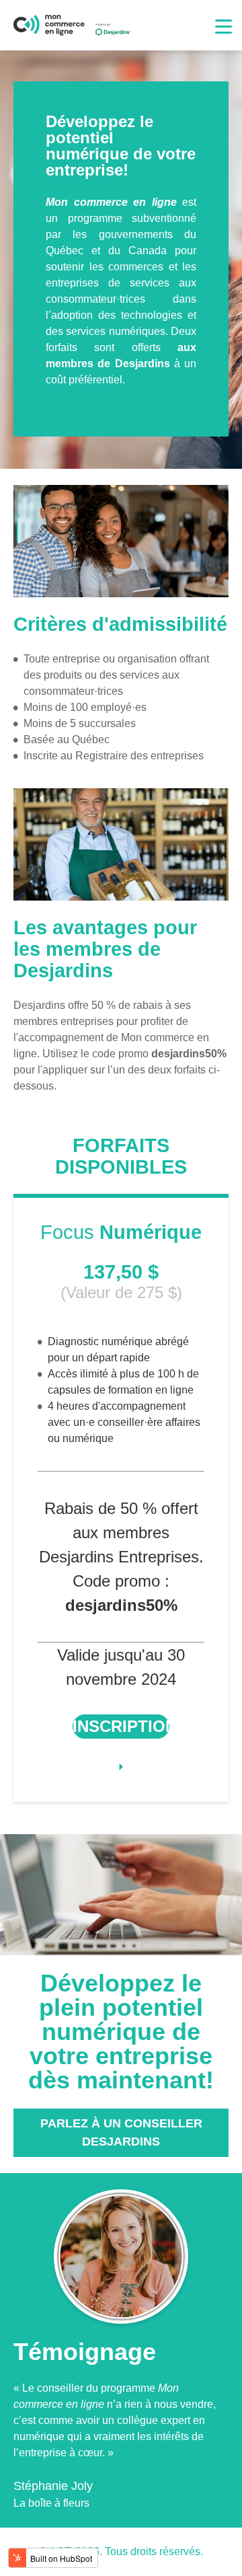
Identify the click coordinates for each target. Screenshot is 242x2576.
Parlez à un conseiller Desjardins (121, 2132)
